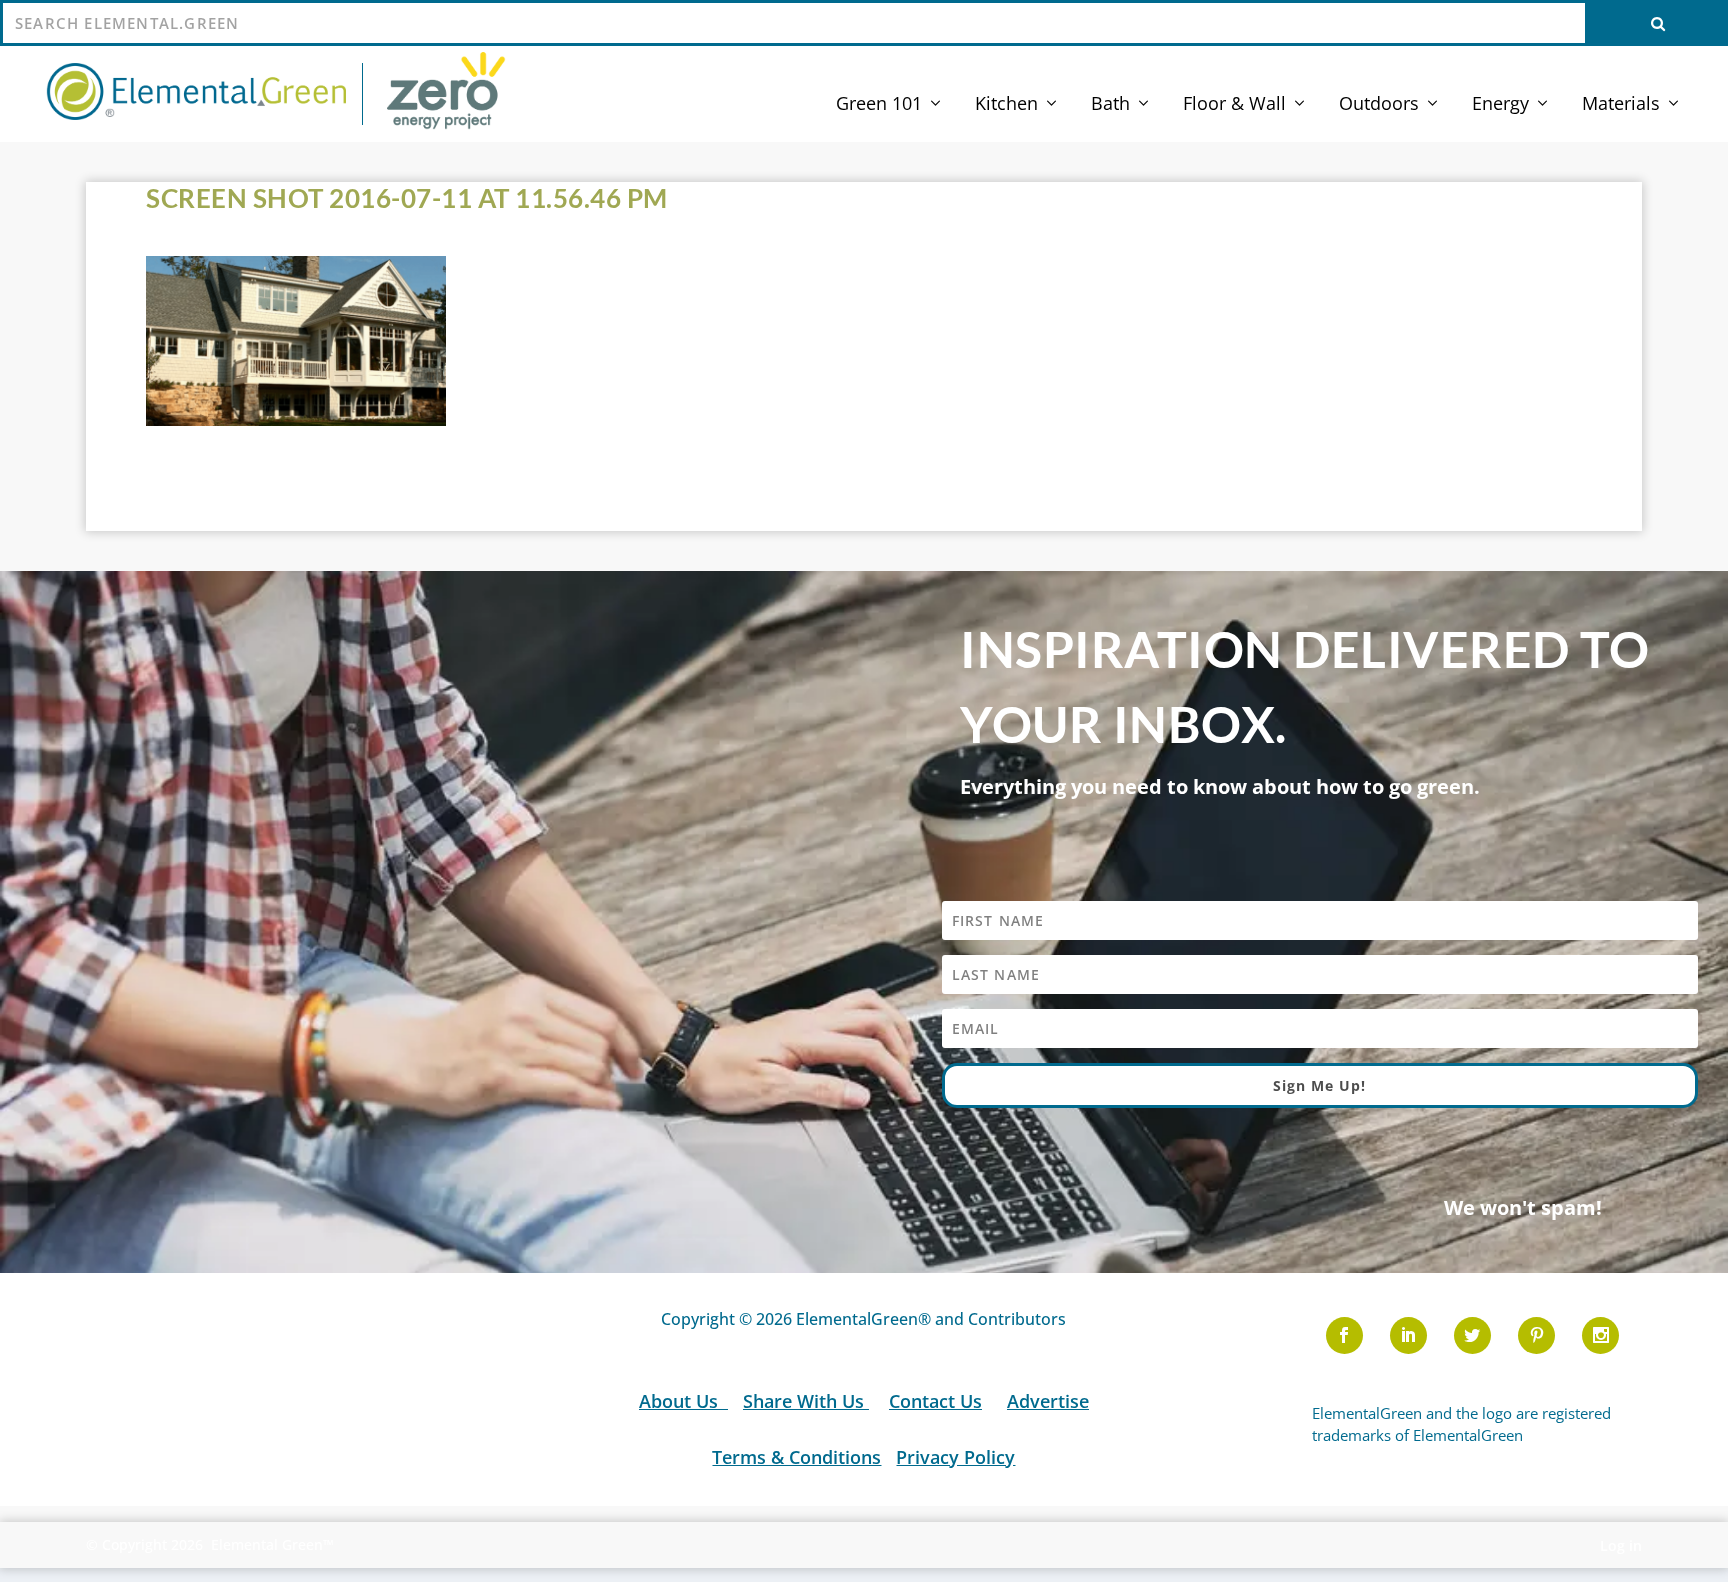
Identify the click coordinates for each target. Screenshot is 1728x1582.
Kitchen (1006, 105)
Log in (1621, 1545)
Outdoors (1379, 105)
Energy (1500, 105)
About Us (681, 1401)
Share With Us (806, 1401)
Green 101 (879, 105)
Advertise (1048, 1401)
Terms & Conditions (796, 1457)
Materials (1621, 105)
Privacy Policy (955, 1457)
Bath (1110, 105)
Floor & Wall (1234, 105)
